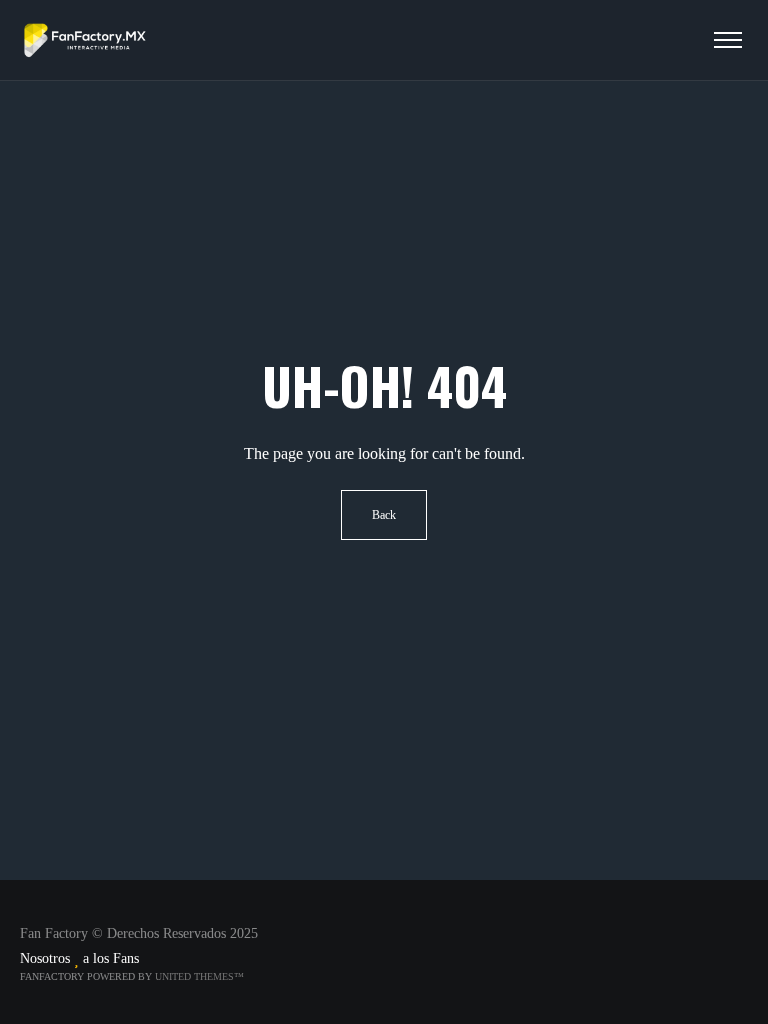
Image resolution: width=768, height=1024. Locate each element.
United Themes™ (199, 976)
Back (384, 515)
